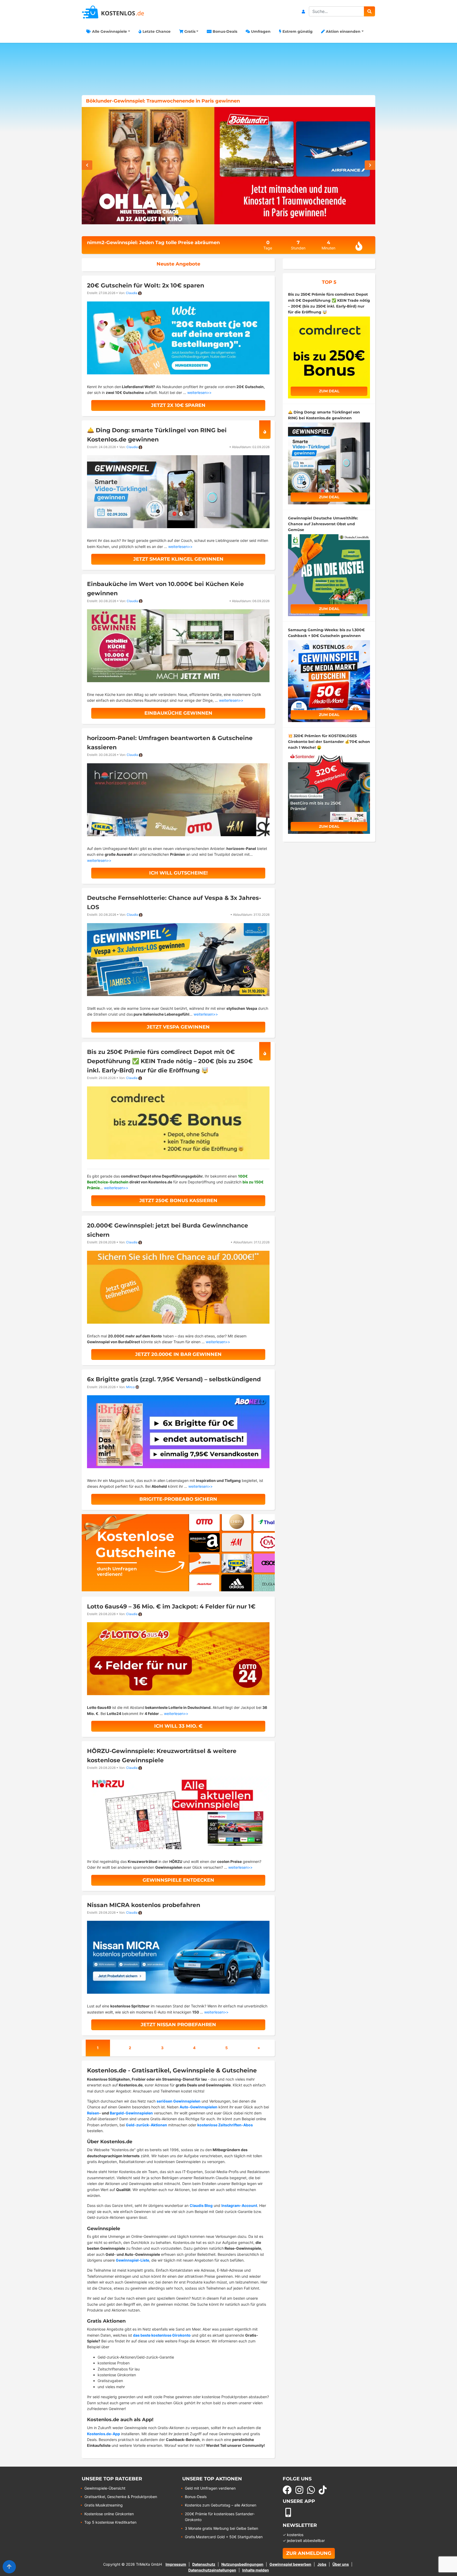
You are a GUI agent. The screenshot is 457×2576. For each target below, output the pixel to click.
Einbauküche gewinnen (178, 713)
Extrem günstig (297, 31)
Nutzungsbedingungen (242, 2564)
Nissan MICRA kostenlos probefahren (144, 1905)
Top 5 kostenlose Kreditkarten (110, 2522)
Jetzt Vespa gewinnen (178, 1027)
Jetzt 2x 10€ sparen (178, 405)
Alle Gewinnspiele (109, 31)
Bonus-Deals (224, 31)
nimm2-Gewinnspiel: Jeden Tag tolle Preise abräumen (153, 243)
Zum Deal (329, 391)
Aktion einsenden (343, 31)
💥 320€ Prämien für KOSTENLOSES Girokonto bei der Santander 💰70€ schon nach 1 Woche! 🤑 (329, 742)
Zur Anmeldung (309, 2553)
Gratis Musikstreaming (104, 2505)
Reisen (93, 2113)
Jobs (322, 2564)
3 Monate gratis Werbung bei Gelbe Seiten (221, 2528)
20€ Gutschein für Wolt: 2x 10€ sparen (146, 285)
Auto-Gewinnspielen (198, 2107)
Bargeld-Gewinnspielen (131, 2113)
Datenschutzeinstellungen (212, 2570)
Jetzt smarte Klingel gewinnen (178, 559)
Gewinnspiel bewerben (290, 2564)
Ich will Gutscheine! (178, 873)
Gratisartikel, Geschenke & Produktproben (121, 2497)
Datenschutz (204, 2564)
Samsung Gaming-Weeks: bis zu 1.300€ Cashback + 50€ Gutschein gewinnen (182, 101)
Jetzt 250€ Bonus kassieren (178, 1201)
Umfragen (260, 31)
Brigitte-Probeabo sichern (178, 1499)
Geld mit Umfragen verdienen (210, 2488)
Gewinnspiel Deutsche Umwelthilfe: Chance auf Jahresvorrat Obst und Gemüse (323, 524)
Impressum (176, 2564)
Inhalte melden (256, 2570)
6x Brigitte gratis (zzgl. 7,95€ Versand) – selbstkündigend (174, 1379)
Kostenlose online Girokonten (109, 2514)
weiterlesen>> (199, 392)
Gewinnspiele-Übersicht (105, 2488)
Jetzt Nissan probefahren (178, 2025)
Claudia (132, 293)
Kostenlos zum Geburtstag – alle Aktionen (221, 2505)
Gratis (189, 31)
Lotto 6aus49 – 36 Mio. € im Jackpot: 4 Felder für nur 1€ (171, 1606)
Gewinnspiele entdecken (178, 1880)
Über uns (341, 2564)
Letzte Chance (156, 31)
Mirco (130, 1387)
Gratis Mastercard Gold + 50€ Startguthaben (224, 2537)
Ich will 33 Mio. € (178, 1726)
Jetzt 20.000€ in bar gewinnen (178, 1354)
